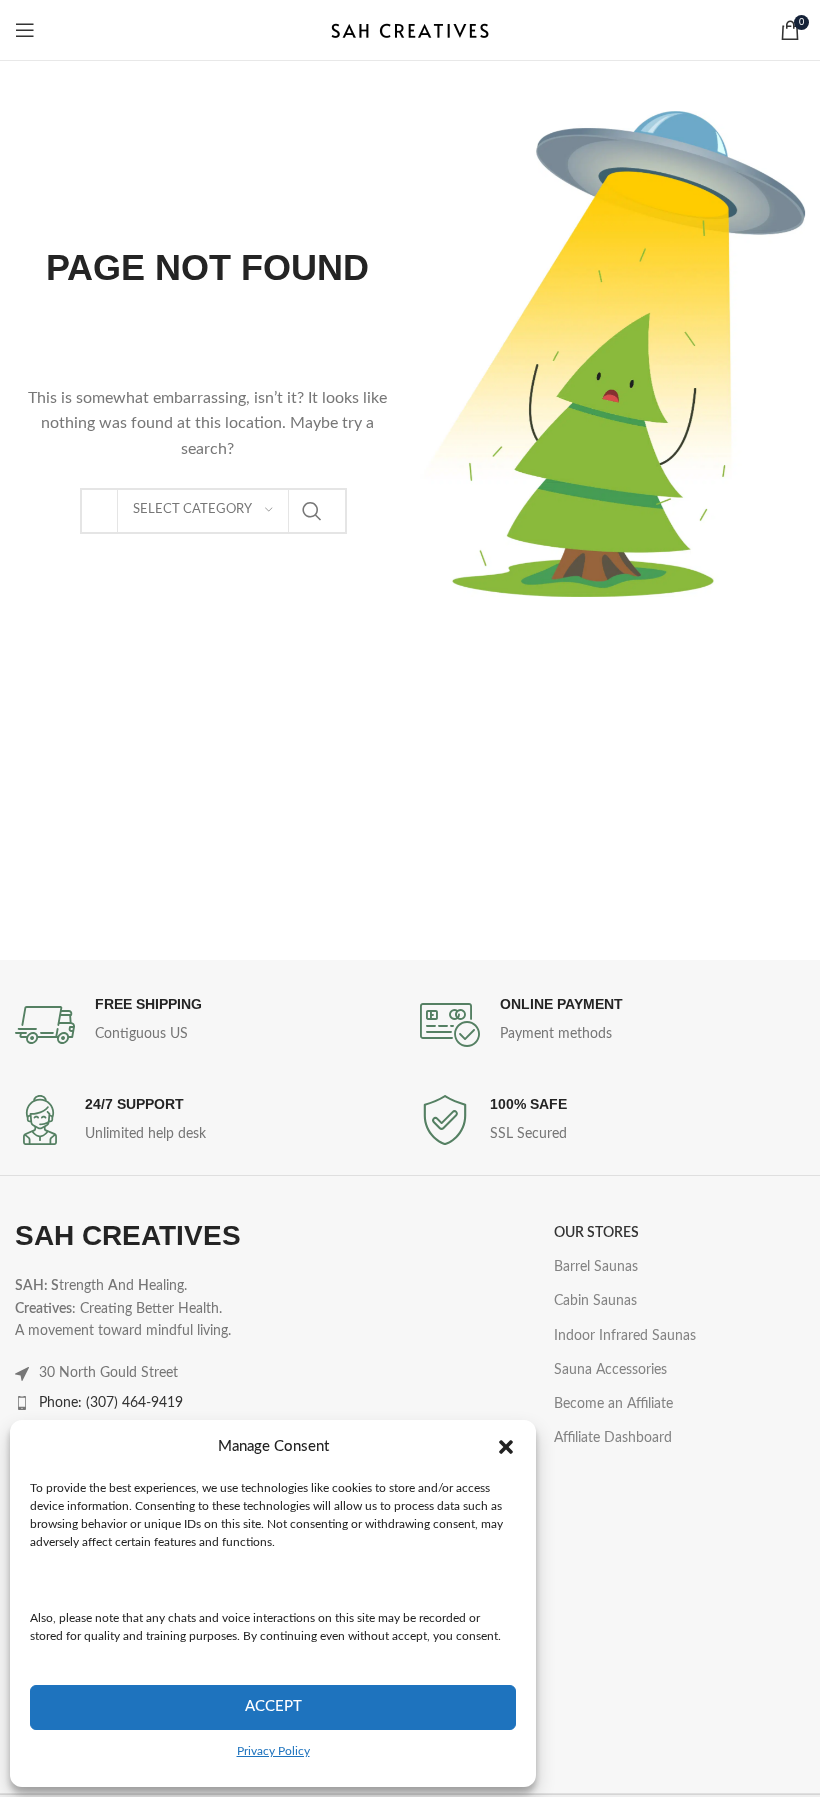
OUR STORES (596, 1233)
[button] (506, 1447)
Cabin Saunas (595, 1301)
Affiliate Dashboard (613, 1438)
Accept (273, 1706)
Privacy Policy (273, 1751)
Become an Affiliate (613, 1404)
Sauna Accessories (610, 1370)
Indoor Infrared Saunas (625, 1336)
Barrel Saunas (596, 1267)
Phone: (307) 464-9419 (111, 1403)
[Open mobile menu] (25, 30)
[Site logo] (410, 30)
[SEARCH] (312, 511)
